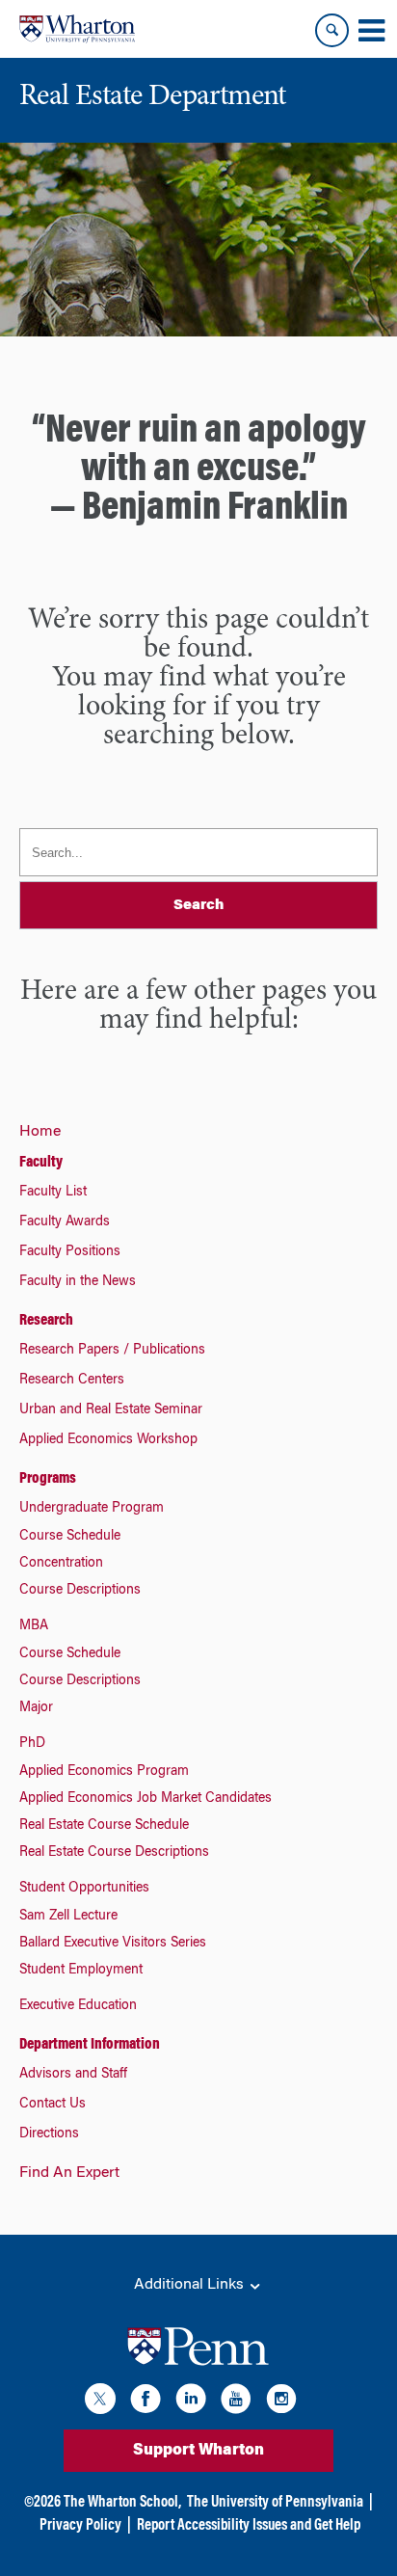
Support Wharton (198, 2451)
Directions (49, 2134)
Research (46, 1321)
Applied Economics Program (104, 1772)
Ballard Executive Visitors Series (113, 1944)
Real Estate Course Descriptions (114, 1853)
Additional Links (191, 2285)
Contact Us (53, 2105)
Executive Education (78, 2006)
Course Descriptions (80, 1591)
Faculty (41, 1163)
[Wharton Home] (77, 29)
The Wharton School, (122, 2503)
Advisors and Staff (73, 2075)
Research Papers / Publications (112, 1351)
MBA (34, 1626)
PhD (32, 1744)
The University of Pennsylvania (275, 2503)
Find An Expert (69, 2173)
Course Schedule (70, 1537)
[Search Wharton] (332, 30)
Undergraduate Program (92, 1509)
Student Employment (81, 1971)
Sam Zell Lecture (68, 1917)
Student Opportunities (84, 1889)
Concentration (61, 1564)
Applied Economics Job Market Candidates (146, 1799)
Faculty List (53, 1193)
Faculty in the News (78, 1282)
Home (40, 1132)
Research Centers (72, 1381)
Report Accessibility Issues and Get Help (249, 2526)
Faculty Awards (65, 1222)
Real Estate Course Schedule (104, 1826)
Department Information (90, 2045)
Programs (48, 1479)
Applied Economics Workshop (108, 1440)
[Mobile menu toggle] (371, 31)
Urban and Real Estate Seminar (111, 1410)
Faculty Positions (70, 1252)
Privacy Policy (80, 2526)
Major (36, 1708)
